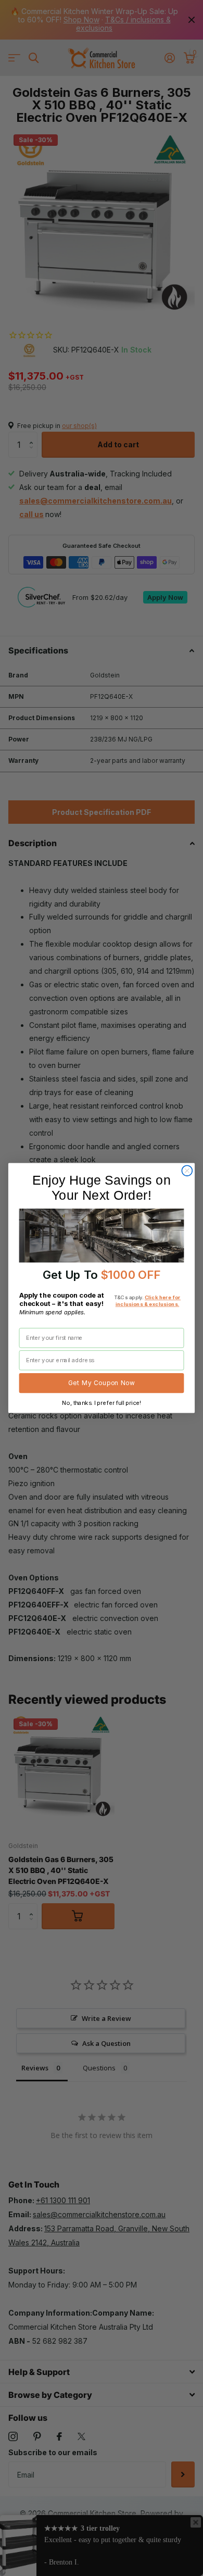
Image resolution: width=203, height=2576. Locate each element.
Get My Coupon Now (102, 1383)
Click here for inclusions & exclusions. (148, 1301)
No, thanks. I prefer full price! (101, 1403)
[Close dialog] (187, 1171)
